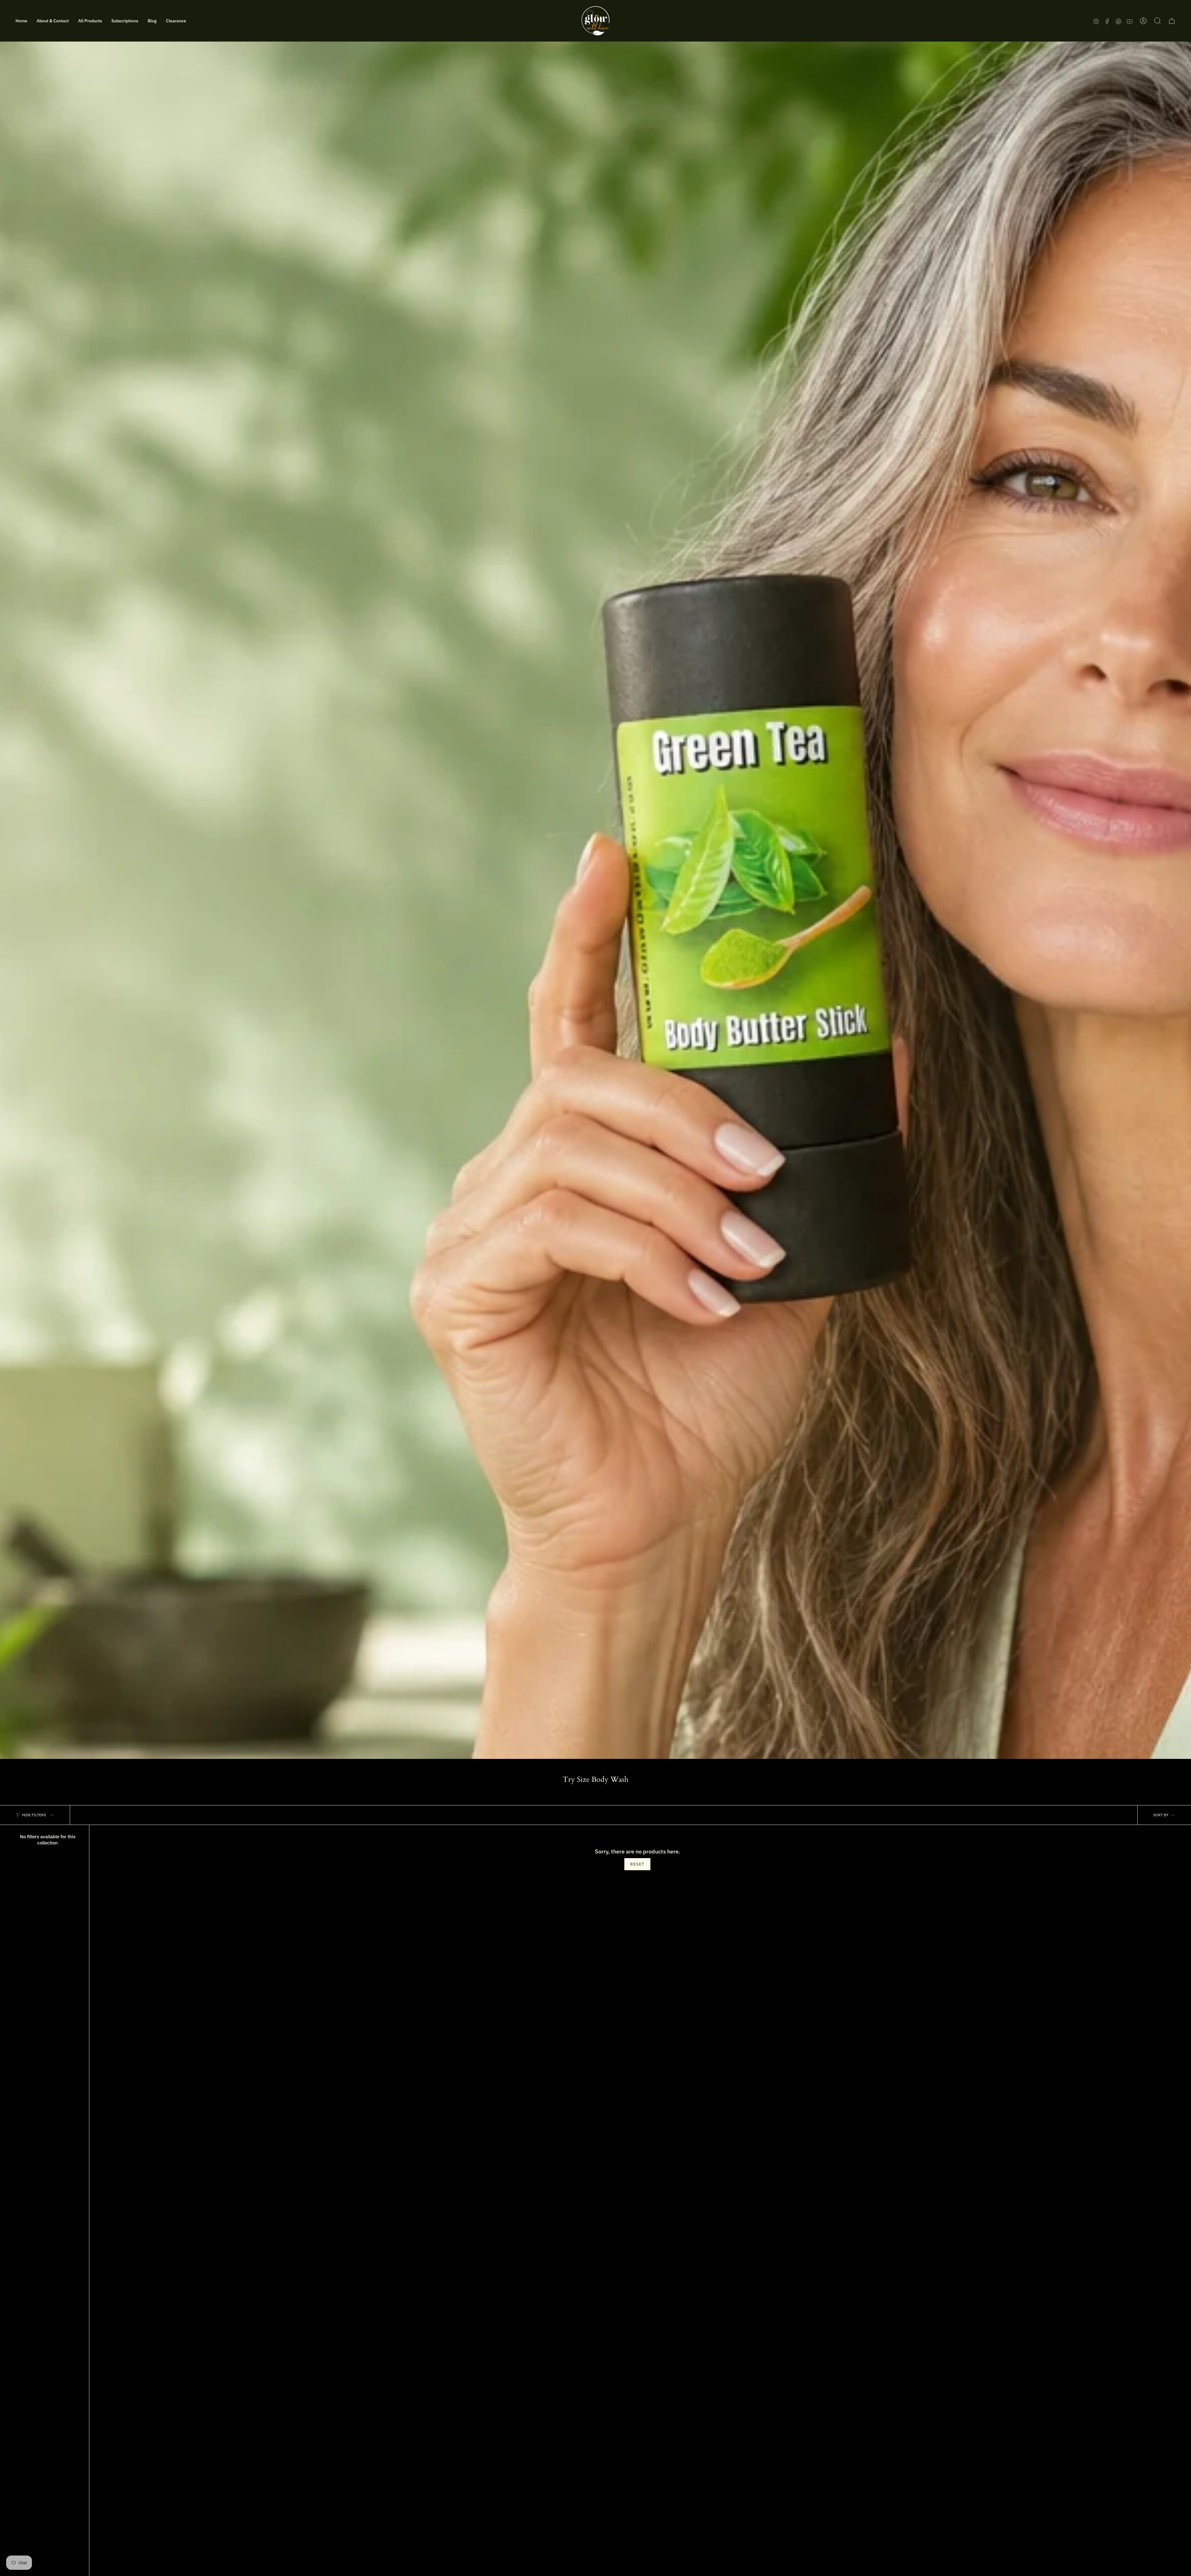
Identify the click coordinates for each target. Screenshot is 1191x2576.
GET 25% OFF (596, 1358)
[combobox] (527, 1304)
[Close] (681, 1200)
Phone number (529, 1289)
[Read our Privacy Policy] (675, 1336)
